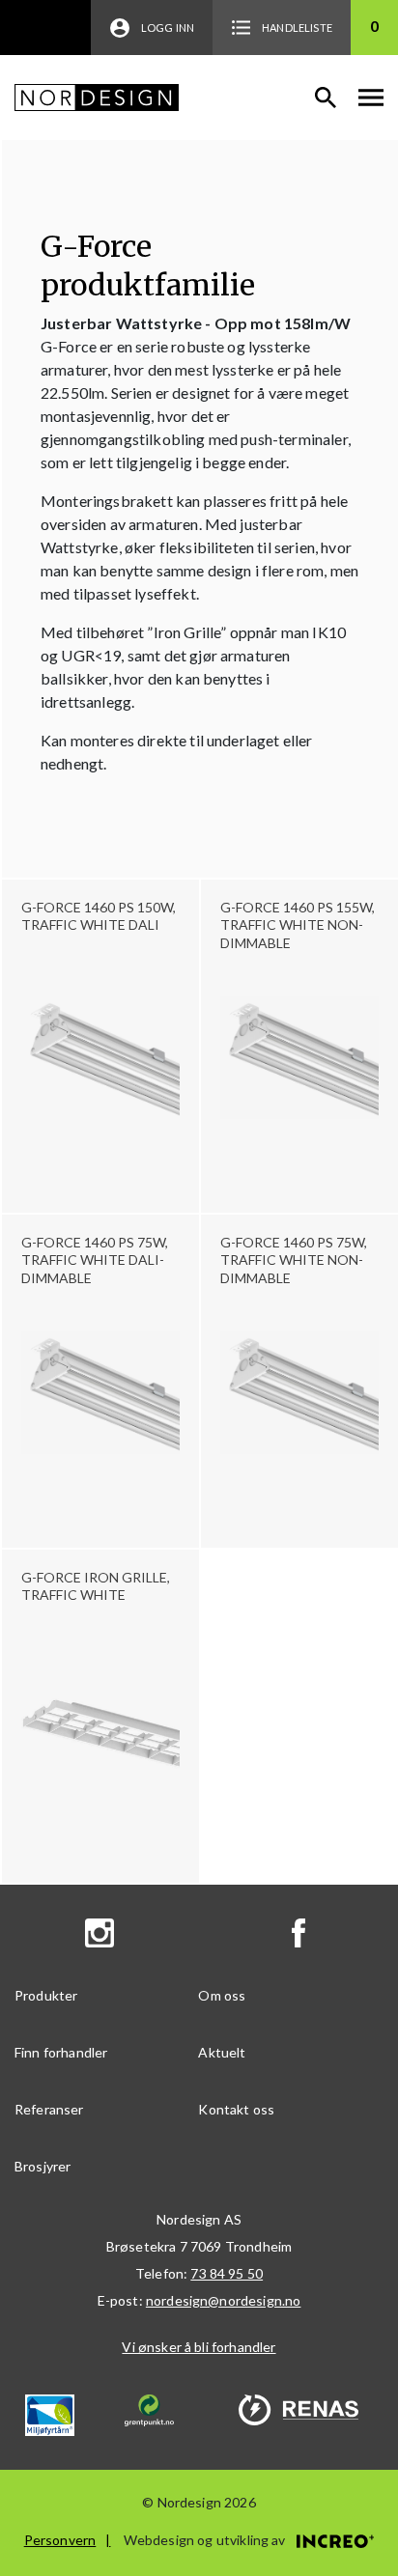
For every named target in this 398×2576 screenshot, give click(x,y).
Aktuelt (222, 2052)
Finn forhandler (61, 2052)
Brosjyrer (43, 2166)
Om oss (222, 1995)
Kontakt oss (236, 2109)
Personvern (60, 2540)
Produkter (46, 1995)
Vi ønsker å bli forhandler (199, 2347)
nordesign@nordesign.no (224, 2300)
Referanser (49, 2109)
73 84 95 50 (227, 2273)
